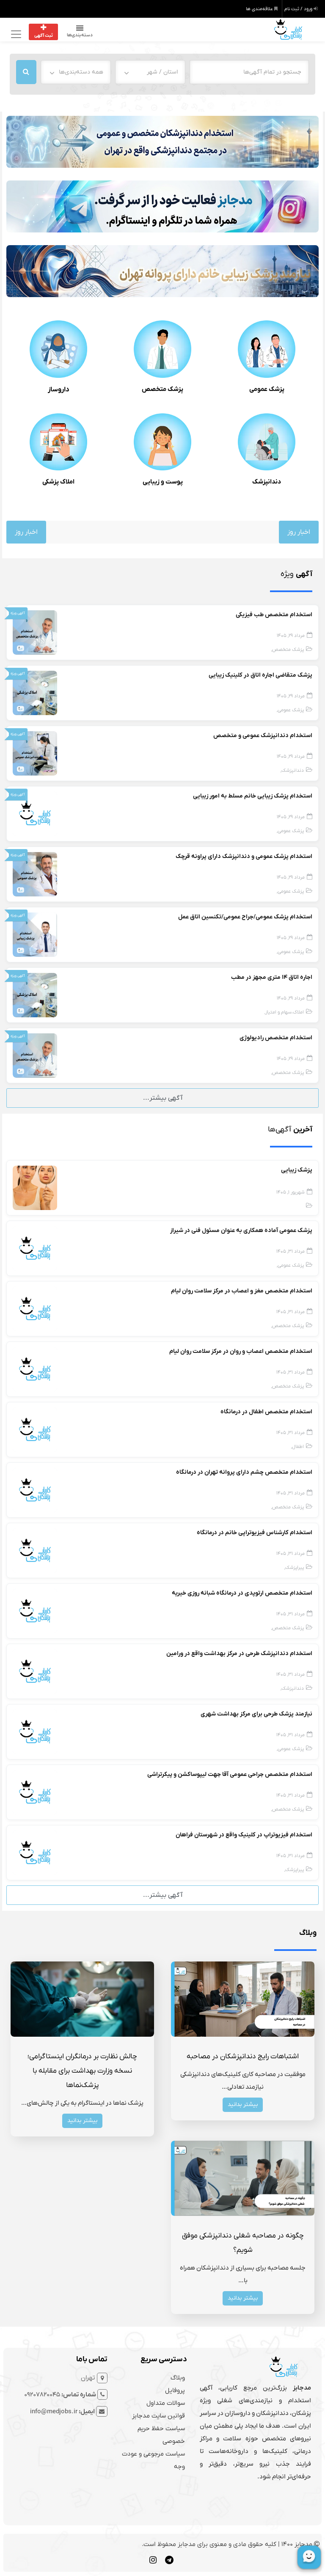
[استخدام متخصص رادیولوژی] (35, 1055)
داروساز (59, 390)
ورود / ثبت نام (299, 9)
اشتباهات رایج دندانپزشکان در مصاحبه (243, 2057)
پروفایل (175, 2390)
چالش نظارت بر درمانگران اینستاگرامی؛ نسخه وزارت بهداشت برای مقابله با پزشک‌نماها (82, 2071)
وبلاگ (178, 2378)
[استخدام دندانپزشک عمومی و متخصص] (35, 753)
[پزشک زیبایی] (35, 1188)
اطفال (298, 1447)
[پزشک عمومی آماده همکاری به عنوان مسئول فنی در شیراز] (35, 1248)
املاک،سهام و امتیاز (285, 1012)
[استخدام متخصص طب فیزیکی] (35, 632)
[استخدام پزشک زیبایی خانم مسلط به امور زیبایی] (35, 814)
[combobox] (150, 72)
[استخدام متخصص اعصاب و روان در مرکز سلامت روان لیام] (35, 1369)
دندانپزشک (267, 482)
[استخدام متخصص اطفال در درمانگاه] (35, 1429)
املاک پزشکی (58, 482)
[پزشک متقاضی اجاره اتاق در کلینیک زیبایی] (35, 693)
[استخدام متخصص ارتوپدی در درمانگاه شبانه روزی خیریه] (35, 1611)
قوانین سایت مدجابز (158, 2416)
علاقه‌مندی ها (260, 9)
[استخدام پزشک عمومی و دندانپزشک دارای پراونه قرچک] (35, 874)
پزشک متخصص (162, 389)
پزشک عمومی (267, 389)
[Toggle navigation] (15, 34)
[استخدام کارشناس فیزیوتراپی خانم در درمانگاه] (35, 1550)
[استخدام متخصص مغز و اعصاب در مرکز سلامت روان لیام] (35, 1308)
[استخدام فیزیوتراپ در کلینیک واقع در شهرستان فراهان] (35, 1852)
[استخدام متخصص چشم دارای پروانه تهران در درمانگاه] (35, 1490)
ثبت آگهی (44, 36)
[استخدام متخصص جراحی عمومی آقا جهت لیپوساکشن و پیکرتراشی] (35, 1792)
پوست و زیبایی (163, 482)
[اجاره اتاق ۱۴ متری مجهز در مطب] (35, 995)
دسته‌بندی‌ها (80, 35)
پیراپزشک (295, 1568)
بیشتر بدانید (243, 2105)
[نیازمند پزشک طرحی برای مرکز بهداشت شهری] (35, 1732)
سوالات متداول (166, 2403)
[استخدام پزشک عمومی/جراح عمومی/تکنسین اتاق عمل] (35, 934)
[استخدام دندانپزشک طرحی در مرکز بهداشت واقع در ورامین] (35, 1671)
